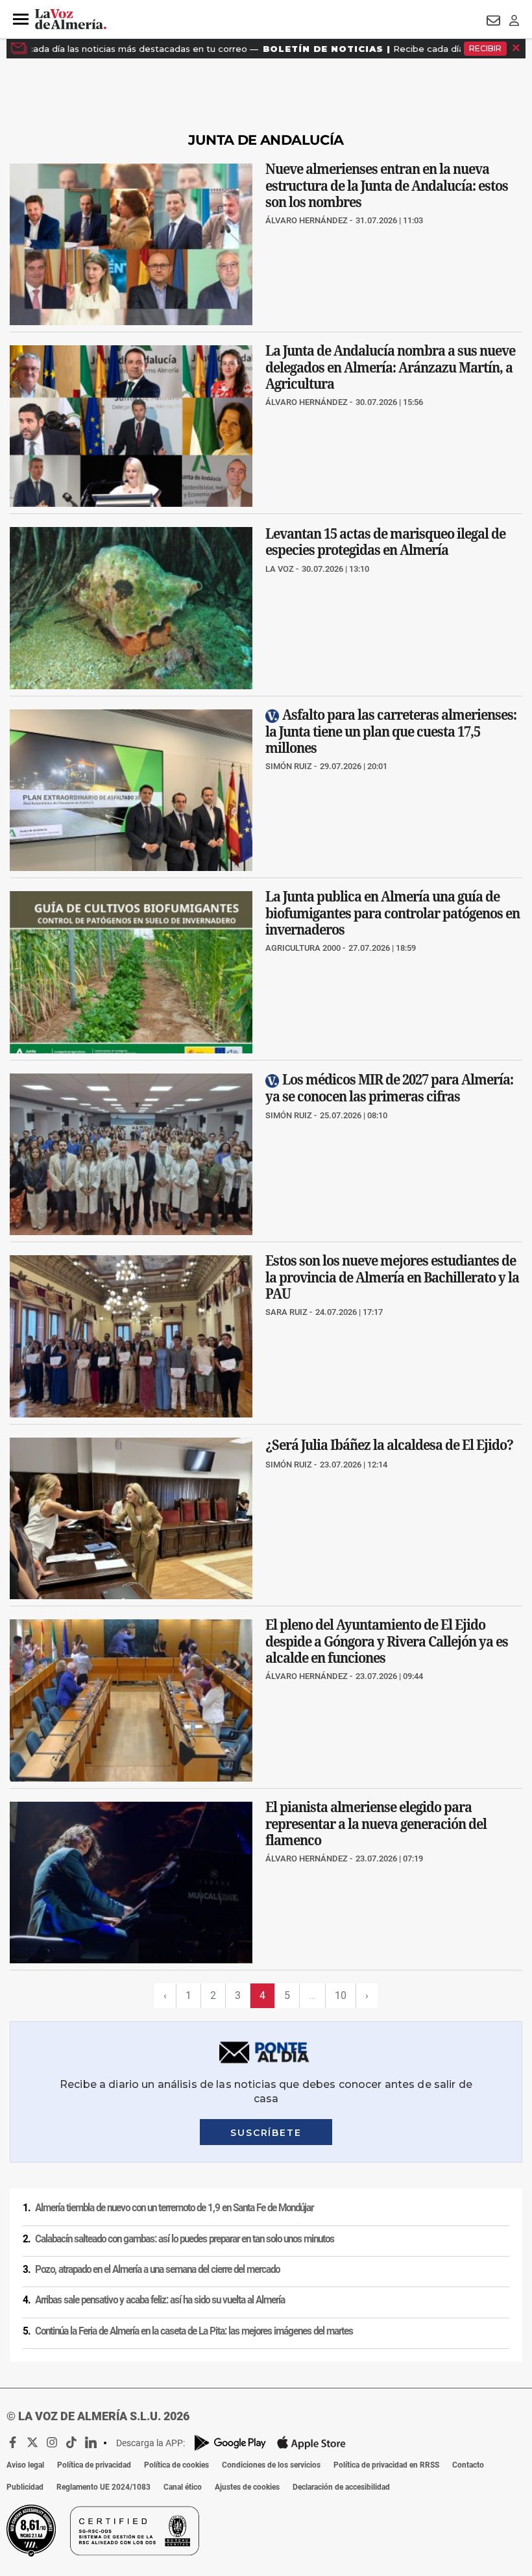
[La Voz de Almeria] (71, 19)
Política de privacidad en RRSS (386, 2465)
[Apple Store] (311, 2443)
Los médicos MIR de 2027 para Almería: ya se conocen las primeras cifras (389, 1088)
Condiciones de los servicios (271, 2465)
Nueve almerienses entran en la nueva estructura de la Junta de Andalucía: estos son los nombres (387, 185)
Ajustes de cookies (247, 2487)
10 (341, 1995)
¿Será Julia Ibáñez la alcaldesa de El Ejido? (389, 1445)
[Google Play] (230, 2443)
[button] (21, 19)
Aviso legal (25, 2465)
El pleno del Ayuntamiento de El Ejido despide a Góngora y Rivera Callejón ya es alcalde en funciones (387, 1642)
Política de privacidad (94, 2465)
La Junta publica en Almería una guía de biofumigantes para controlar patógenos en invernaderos (393, 914)
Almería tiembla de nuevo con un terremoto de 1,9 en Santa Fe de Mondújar (174, 2208)
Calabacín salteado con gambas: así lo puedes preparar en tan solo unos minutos (185, 2239)
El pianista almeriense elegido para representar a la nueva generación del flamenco (376, 1823)
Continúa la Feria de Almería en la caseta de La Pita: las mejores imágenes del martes (194, 2331)
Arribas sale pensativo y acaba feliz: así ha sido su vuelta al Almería (160, 2300)
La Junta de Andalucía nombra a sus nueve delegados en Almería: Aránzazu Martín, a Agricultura (390, 367)
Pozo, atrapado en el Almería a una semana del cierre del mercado (157, 2270)
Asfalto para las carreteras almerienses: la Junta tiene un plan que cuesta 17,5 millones (391, 731)
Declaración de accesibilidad (341, 2487)
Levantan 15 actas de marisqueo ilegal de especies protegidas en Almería (385, 542)
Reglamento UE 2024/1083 (103, 2487)
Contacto (468, 2465)
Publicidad (25, 2487)
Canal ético (183, 2487)
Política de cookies (176, 2465)
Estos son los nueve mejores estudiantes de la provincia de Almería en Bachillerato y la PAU (392, 1278)
